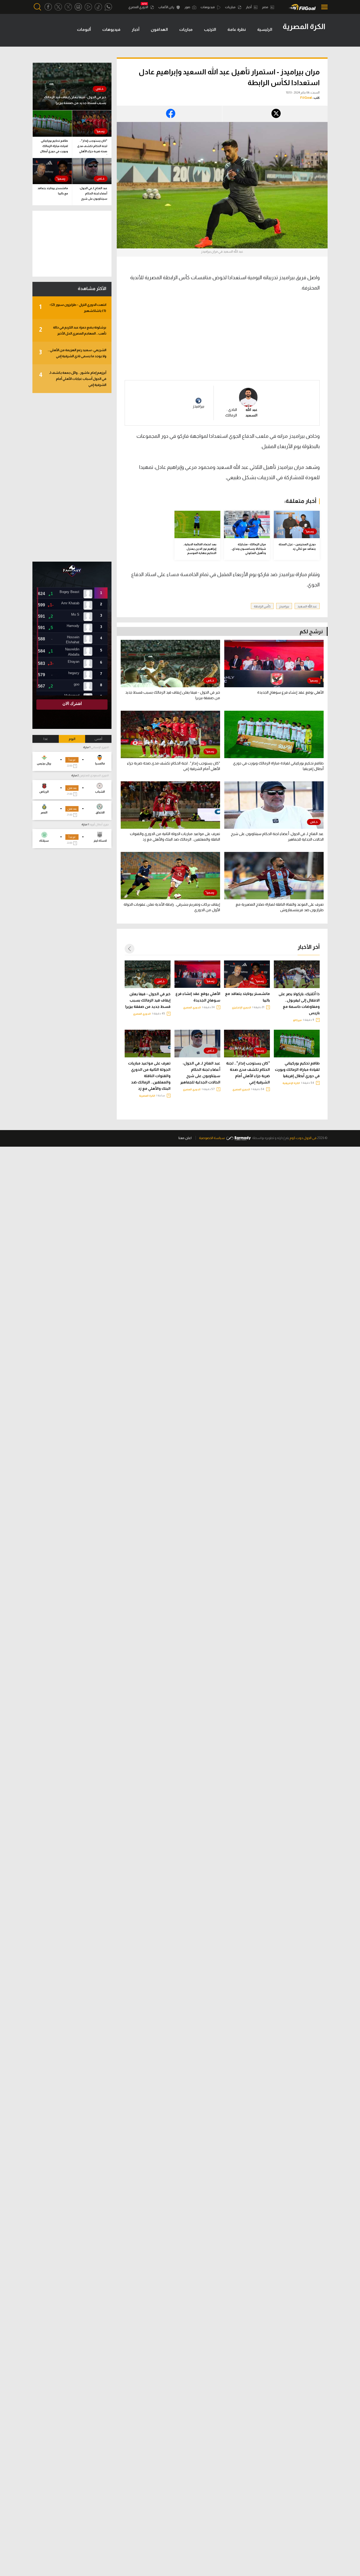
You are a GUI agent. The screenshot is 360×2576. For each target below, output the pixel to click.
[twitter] (58, 7)
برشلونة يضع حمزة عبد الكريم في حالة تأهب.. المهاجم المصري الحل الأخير (73, 330)
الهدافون (159, 29)
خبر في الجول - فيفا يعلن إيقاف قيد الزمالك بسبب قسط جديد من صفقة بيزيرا (148, 1000)
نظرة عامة (237, 29)
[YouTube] (88, 7)
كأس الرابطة (262, 606)
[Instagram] (78, 7)
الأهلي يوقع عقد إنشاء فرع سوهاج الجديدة (198, 997)
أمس (98, 739)
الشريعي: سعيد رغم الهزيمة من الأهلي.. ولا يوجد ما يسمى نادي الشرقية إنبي (73, 353)
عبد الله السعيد (307, 606)
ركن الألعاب (167, 7)
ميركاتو (297, 1020)
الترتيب (210, 29)
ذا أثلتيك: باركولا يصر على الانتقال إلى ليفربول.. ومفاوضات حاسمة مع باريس (299, 1003)
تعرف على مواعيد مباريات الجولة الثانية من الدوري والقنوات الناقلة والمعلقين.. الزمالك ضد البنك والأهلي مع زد (149, 1076)
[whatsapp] (108, 7)
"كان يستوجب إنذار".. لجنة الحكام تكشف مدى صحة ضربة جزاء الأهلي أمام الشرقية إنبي (248, 1073)
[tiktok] (98, 7)
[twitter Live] (68, 7)
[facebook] (48, 7)
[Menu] (323, 7)
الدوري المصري (138, 7)
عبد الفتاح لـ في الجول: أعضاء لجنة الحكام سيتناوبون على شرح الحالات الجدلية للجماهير (200, 1073)
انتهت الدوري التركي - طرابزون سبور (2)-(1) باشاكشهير (73, 308)
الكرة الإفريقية (291, 1083)
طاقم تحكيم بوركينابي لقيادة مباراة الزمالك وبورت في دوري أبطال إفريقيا (297, 1069)
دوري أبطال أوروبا (99, 824)
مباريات (231, 7)
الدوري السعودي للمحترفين (94, 775)
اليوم (72, 739)
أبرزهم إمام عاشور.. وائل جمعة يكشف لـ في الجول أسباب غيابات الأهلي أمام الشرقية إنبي (73, 379)
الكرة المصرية (147, 1096)
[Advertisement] (275, 340)
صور (188, 7)
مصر (265, 7)
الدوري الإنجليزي (242, 1007)
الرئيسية (265, 29)
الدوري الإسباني (100, 747)
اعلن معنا (185, 1138)
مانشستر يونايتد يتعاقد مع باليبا (247, 997)
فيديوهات (208, 7)
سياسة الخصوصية (212, 1138)
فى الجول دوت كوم (303, 1138)
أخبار (249, 7)
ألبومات (84, 29)
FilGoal (306, 98)
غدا (46, 739)
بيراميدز (198, 406)
